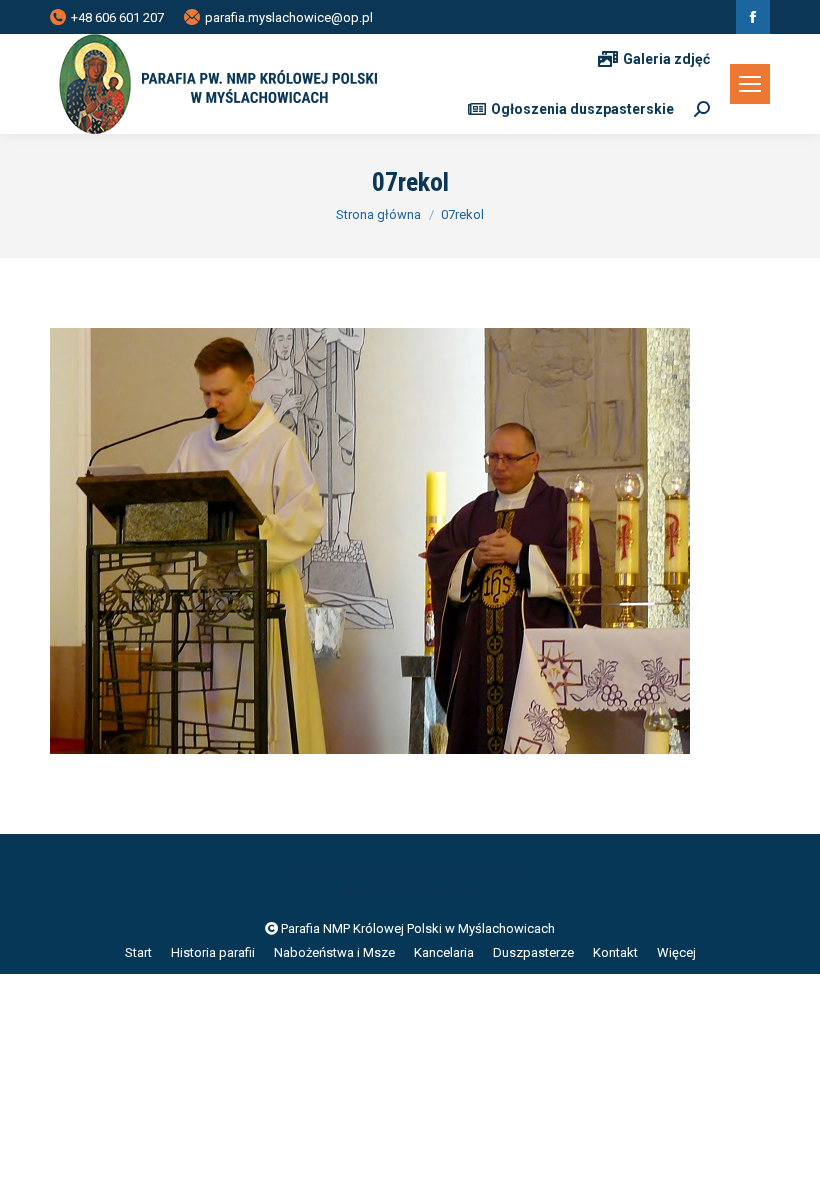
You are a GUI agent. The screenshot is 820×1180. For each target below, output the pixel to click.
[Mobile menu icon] (750, 84)
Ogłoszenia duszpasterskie (582, 109)
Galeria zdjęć (666, 59)
